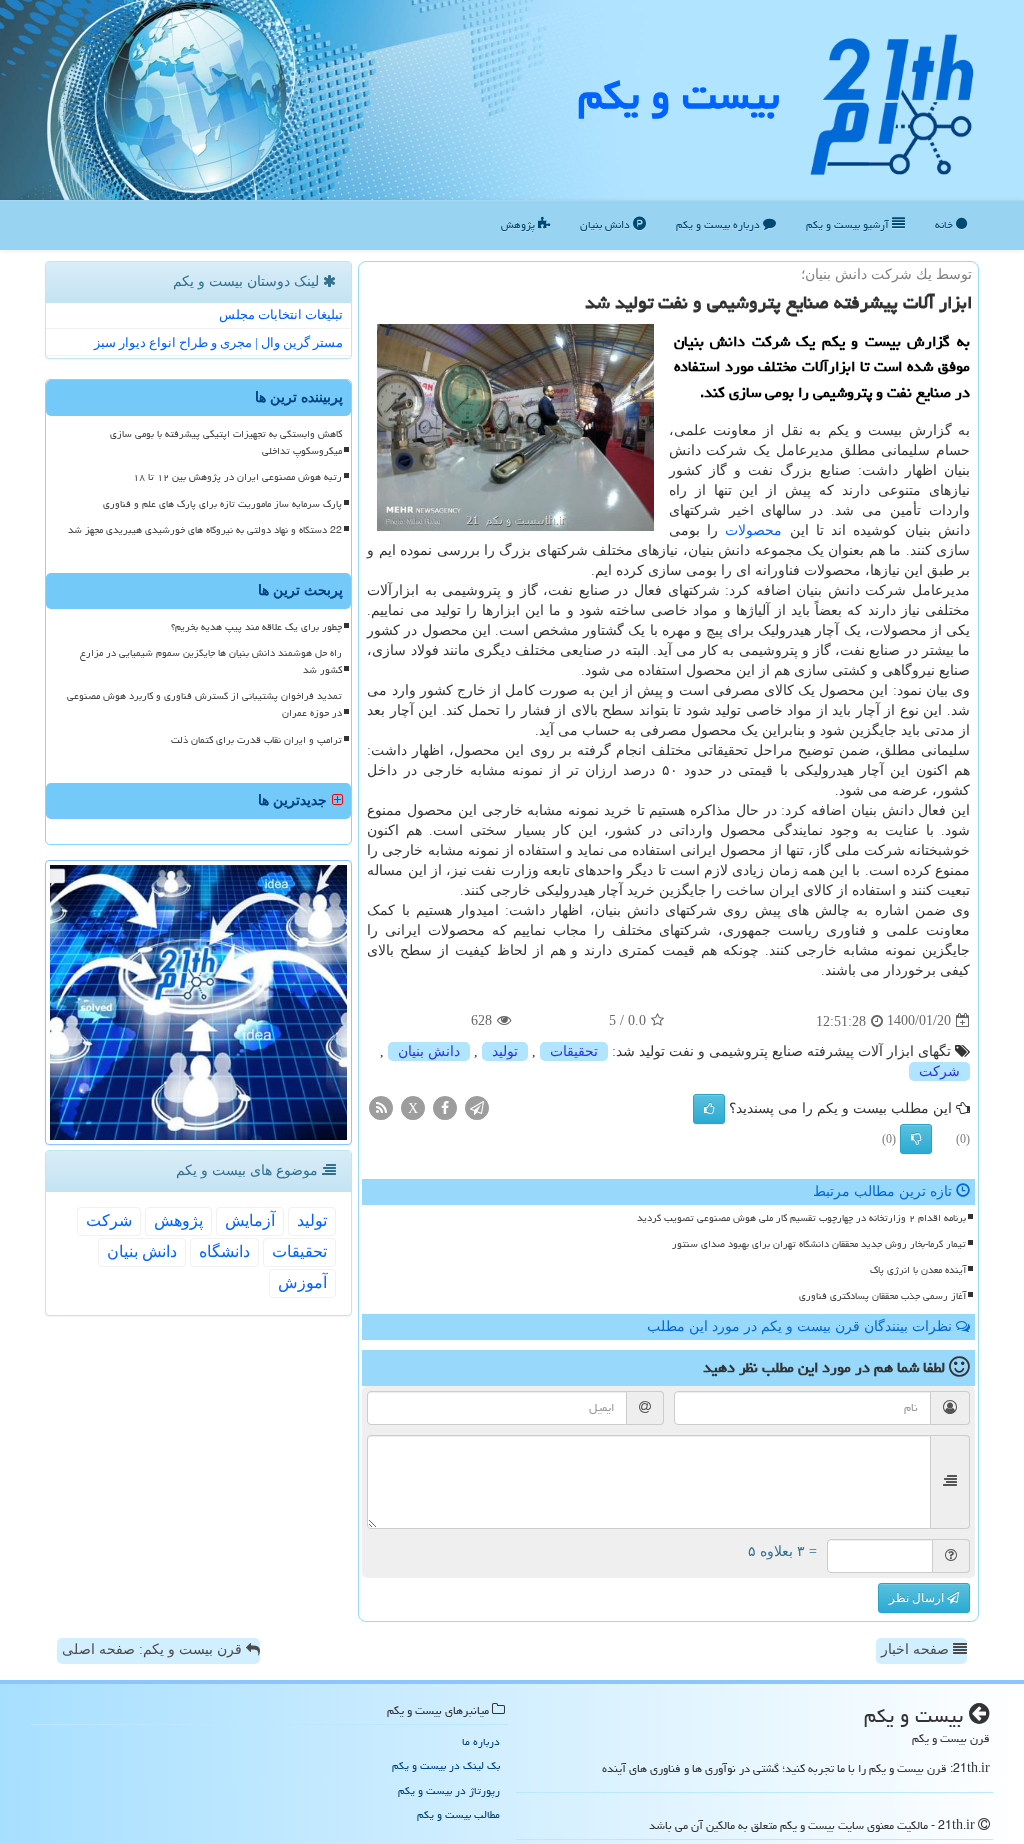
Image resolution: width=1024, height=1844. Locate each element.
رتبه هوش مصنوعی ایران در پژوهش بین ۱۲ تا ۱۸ (237, 477)
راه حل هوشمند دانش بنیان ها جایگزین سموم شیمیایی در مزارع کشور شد (211, 661)
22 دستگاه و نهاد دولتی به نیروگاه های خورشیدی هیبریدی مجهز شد (205, 530)
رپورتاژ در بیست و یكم (449, 1790)
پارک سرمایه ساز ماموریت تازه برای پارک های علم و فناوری (222, 504)
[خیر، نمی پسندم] (916, 1139)
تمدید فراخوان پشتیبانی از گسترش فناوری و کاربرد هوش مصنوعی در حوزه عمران (204, 704)
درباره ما (481, 1741)
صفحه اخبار (917, 1649)
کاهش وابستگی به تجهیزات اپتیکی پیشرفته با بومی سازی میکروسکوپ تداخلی (226, 442)
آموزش (302, 1282)
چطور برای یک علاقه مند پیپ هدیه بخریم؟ (256, 627)
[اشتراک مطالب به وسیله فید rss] (381, 1106)
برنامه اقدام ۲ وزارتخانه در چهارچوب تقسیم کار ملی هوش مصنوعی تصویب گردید (801, 1218)
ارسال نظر (918, 1598)
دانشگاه (224, 1251)
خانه (945, 224)
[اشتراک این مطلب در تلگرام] (477, 1106)
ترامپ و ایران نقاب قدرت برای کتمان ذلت (256, 740)
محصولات (753, 530)
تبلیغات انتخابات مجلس (281, 314)
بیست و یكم (678, 95)
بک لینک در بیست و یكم (446, 1765)
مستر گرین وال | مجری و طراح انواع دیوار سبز (218, 342)
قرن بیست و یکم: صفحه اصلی (154, 1649)
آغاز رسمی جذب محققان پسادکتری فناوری (882, 1296)
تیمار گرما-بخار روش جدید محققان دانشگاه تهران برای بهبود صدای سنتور (819, 1244)
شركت (939, 1071)
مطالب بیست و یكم (458, 1814)
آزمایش (250, 1220)
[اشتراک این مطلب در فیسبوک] (445, 1106)
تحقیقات (574, 1051)
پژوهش (519, 224)
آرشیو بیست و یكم (849, 224)
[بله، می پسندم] (709, 1109)
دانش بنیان (606, 224)
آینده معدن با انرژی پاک (918, 1270)
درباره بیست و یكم (719, 224)
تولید (505, 1051)
